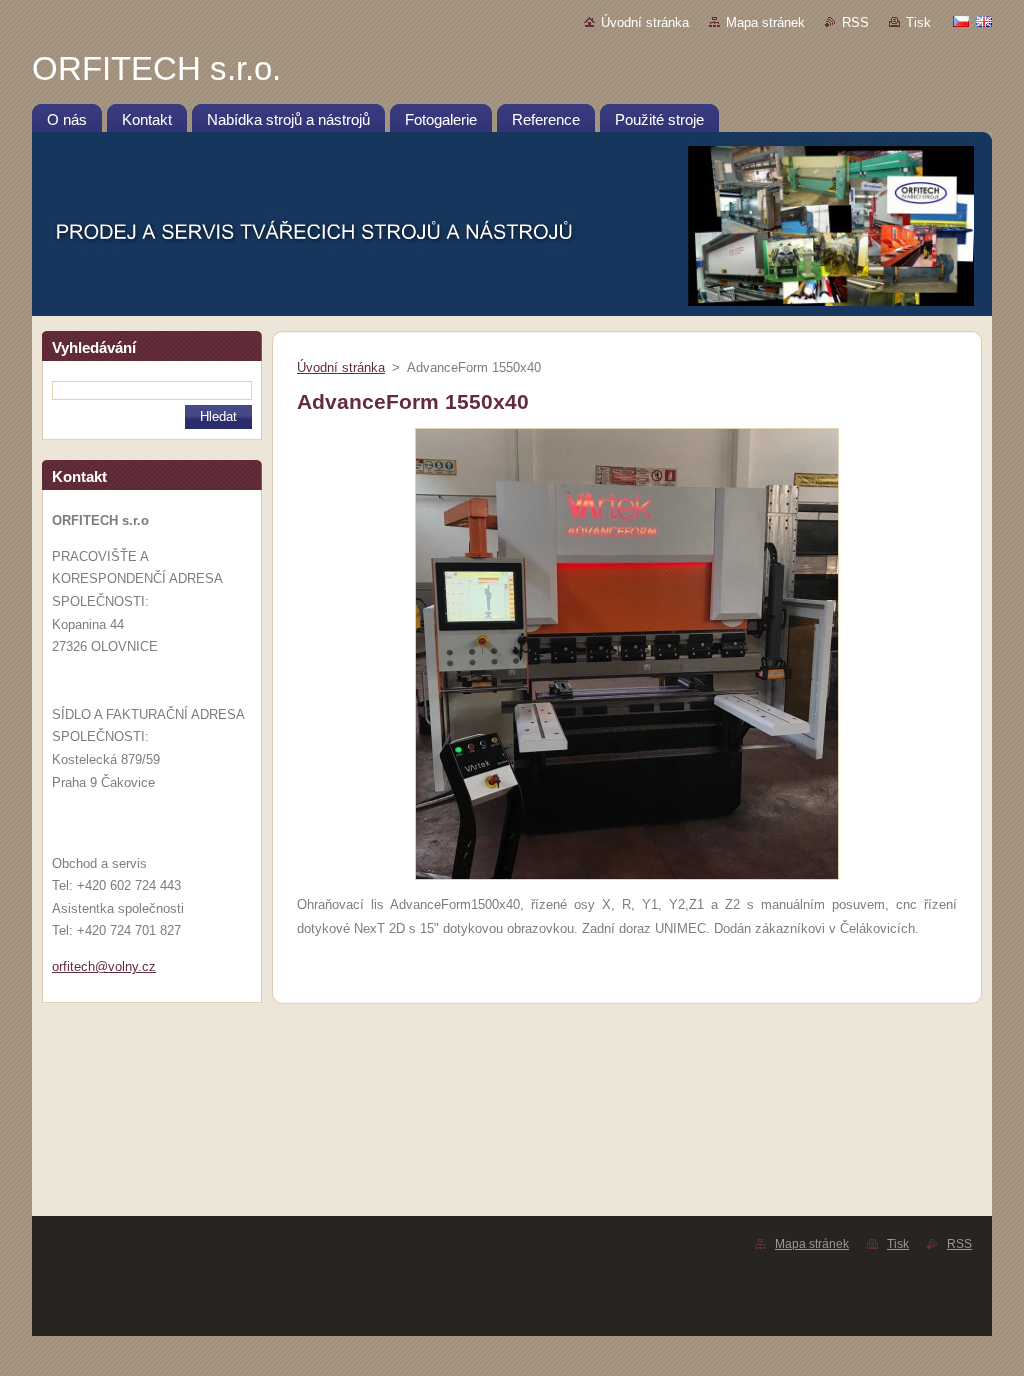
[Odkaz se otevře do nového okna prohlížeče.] (627, 880)
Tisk (918, 22)
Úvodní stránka (645, 22)
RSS (855, 22)
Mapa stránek (765, 22)
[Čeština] (961, 21)
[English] (984, 21)
